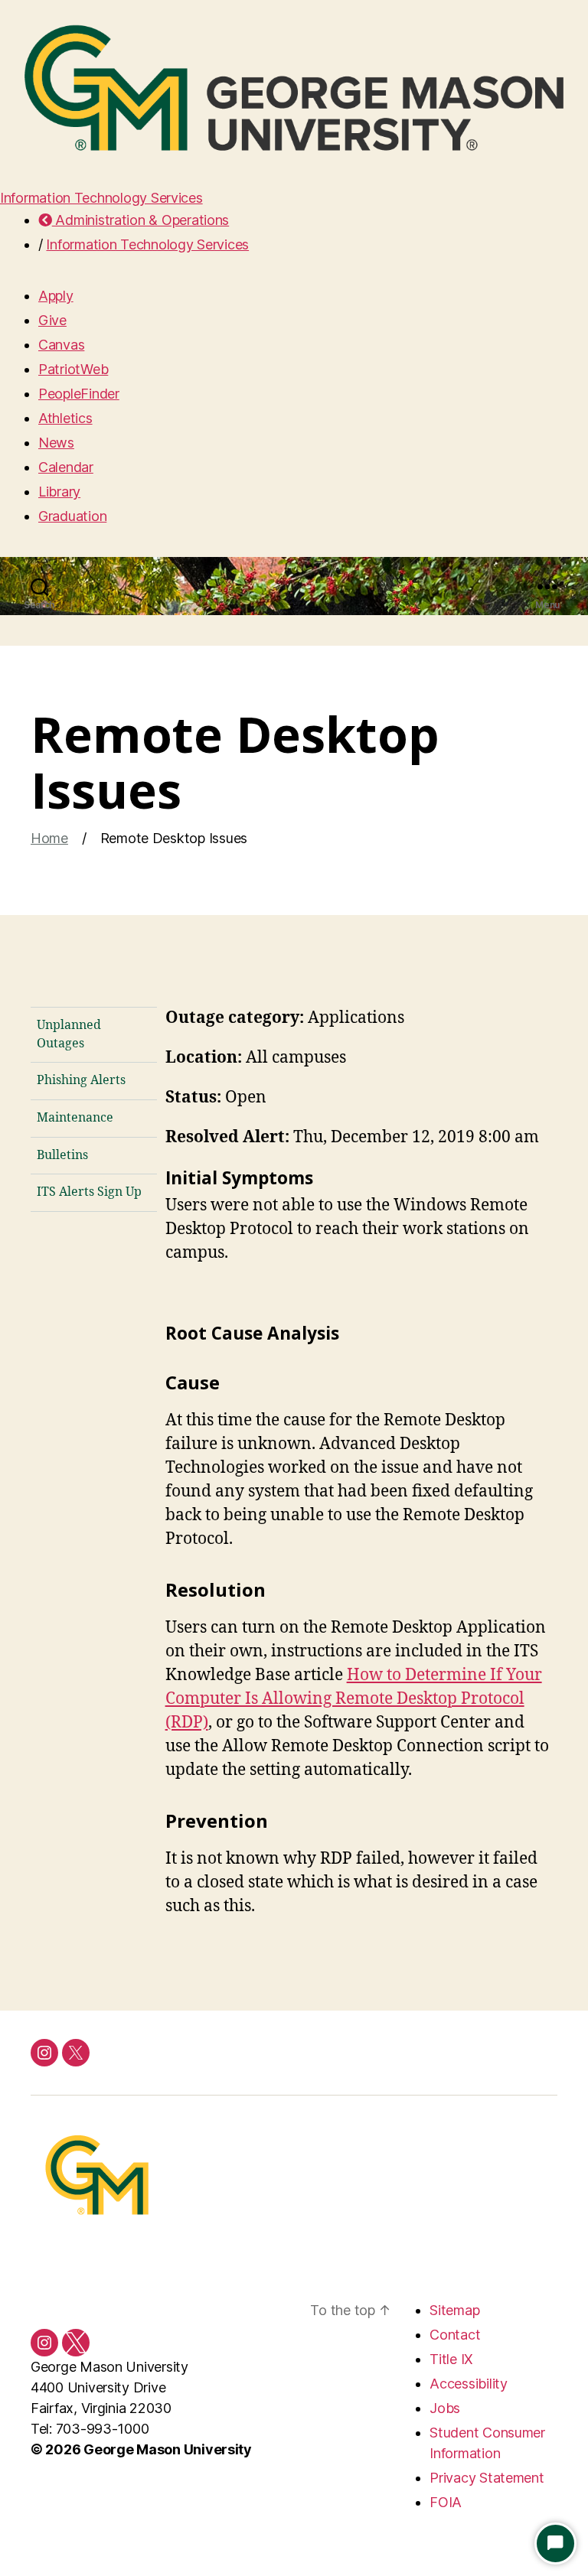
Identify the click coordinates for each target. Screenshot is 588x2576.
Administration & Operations (140, 220)
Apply (56, 296)
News (56, 443)
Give (52, 320)
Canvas (61, 345)
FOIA (446, 2502)
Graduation (72, 516)
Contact (455, 2335)
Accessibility (469, 2384)
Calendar (66, 467)
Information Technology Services (101, 198)
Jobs (445, 2408)
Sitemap (454, 2310)
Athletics (65, 418)
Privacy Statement (487, 2478)
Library (59, 492)
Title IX (451, 2359)
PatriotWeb (73, 369)
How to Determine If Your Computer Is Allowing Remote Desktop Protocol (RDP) (354, 1699)
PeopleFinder (79, 394)
